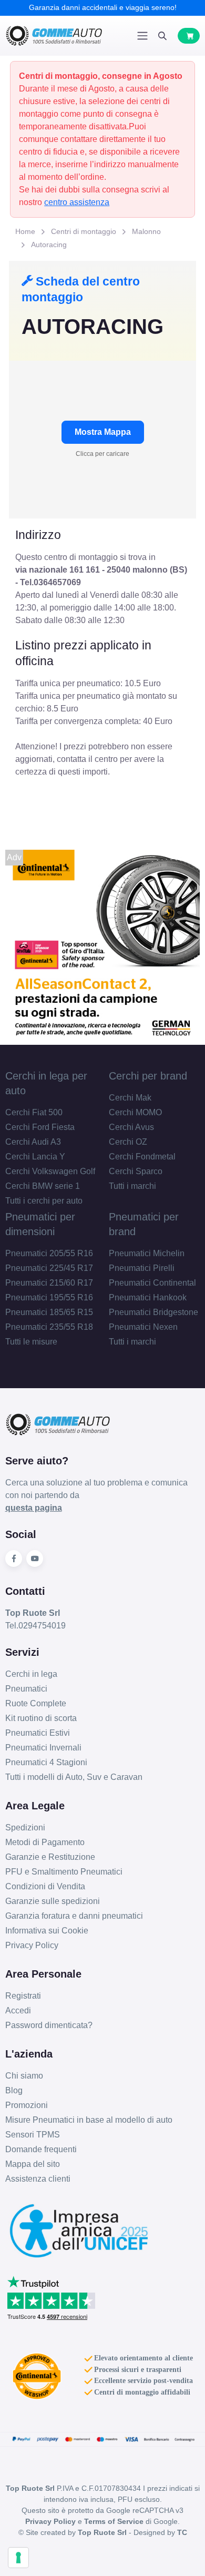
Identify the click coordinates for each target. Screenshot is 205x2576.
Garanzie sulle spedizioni (53, 1901)
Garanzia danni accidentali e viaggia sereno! (103, 7)
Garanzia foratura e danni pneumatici (74, 1916)
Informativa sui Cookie (47, 1931)
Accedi (18, 2010)
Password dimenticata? (49, 2025)
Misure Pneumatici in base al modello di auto (89, 2120)
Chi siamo (24, 2076)
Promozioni (27, 2105)
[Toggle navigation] (142, 36)
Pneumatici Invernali (43, 1748)
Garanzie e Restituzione (50, 1857)
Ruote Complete (36, 1703)
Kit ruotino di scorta (41, 1718)
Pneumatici (26, 1689)
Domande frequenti (41, 2149)
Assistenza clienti (38, 2179)
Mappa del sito (33, 2164)
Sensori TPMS (33, 2135)
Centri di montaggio (84, 231)
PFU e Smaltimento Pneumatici (64, 1872)
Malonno (146, 231)
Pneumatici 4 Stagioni (46, 1762)
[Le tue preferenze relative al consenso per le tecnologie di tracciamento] (18, 2558)
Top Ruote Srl (102, 2532)
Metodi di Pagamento (45, 1842)
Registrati (23, 1996)
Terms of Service (114, 2521)
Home (25, 231)
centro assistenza (77, 202)
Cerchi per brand (148, 1076)
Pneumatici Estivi (38, 1733)
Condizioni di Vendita (45, 1886)
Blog (14, 2090)
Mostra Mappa (103, 432)
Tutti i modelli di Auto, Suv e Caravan (74, 1777)
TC (182, 2532)
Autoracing (49, 245)
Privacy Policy (32, 1945)
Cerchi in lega (31, 1674)
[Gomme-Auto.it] (54, 36)
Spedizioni (25, 1827)
